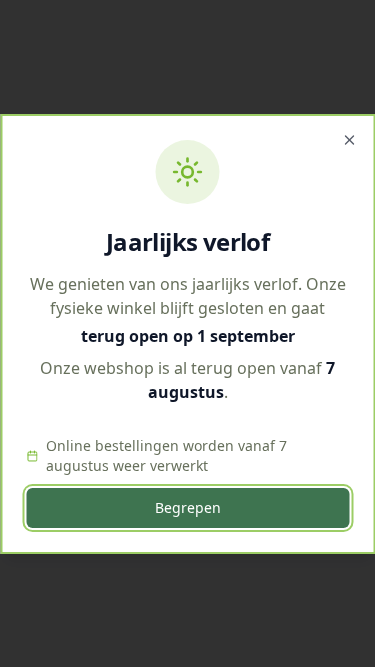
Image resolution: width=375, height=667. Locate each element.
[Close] (349, 140)
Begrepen (188, 507)
